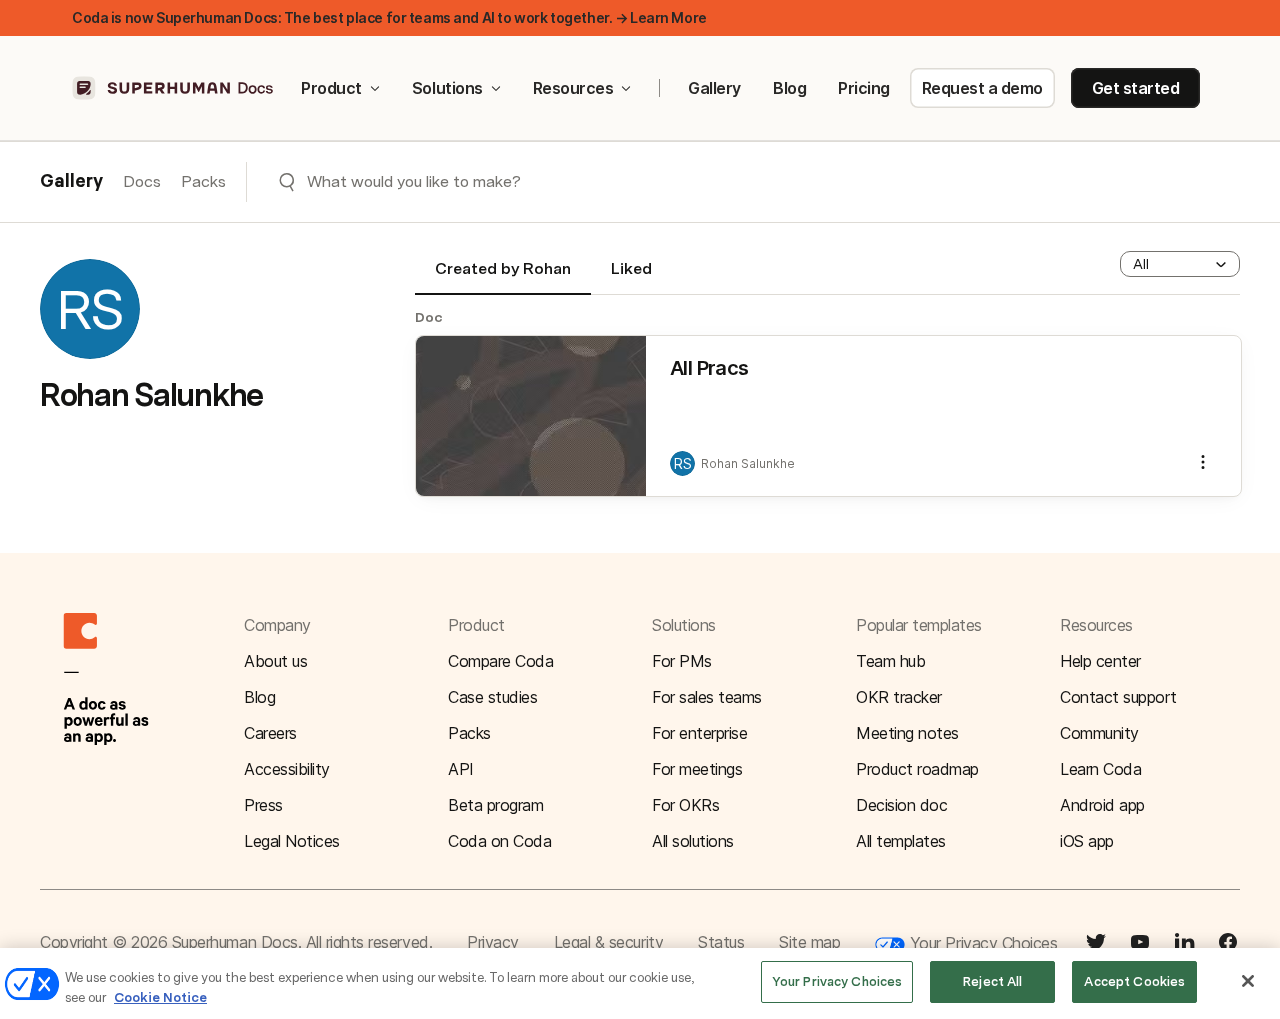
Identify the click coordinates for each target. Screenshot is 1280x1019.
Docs (142, 181)
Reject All (992, 981)
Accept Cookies (1134, 981)
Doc (429, 317)
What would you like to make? (414, 181)
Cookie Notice (160, 997)
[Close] (1248, 981)
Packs (203, 181)
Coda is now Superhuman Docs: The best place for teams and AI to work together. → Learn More (389, 17)
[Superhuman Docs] (174, 88)
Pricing (864, 88)
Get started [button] (1136, 88)
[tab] (503, 277)
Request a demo (982, 88)
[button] (1180, 264)
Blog (789, 88)
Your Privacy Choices (981, 943)
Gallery (714, 88)
